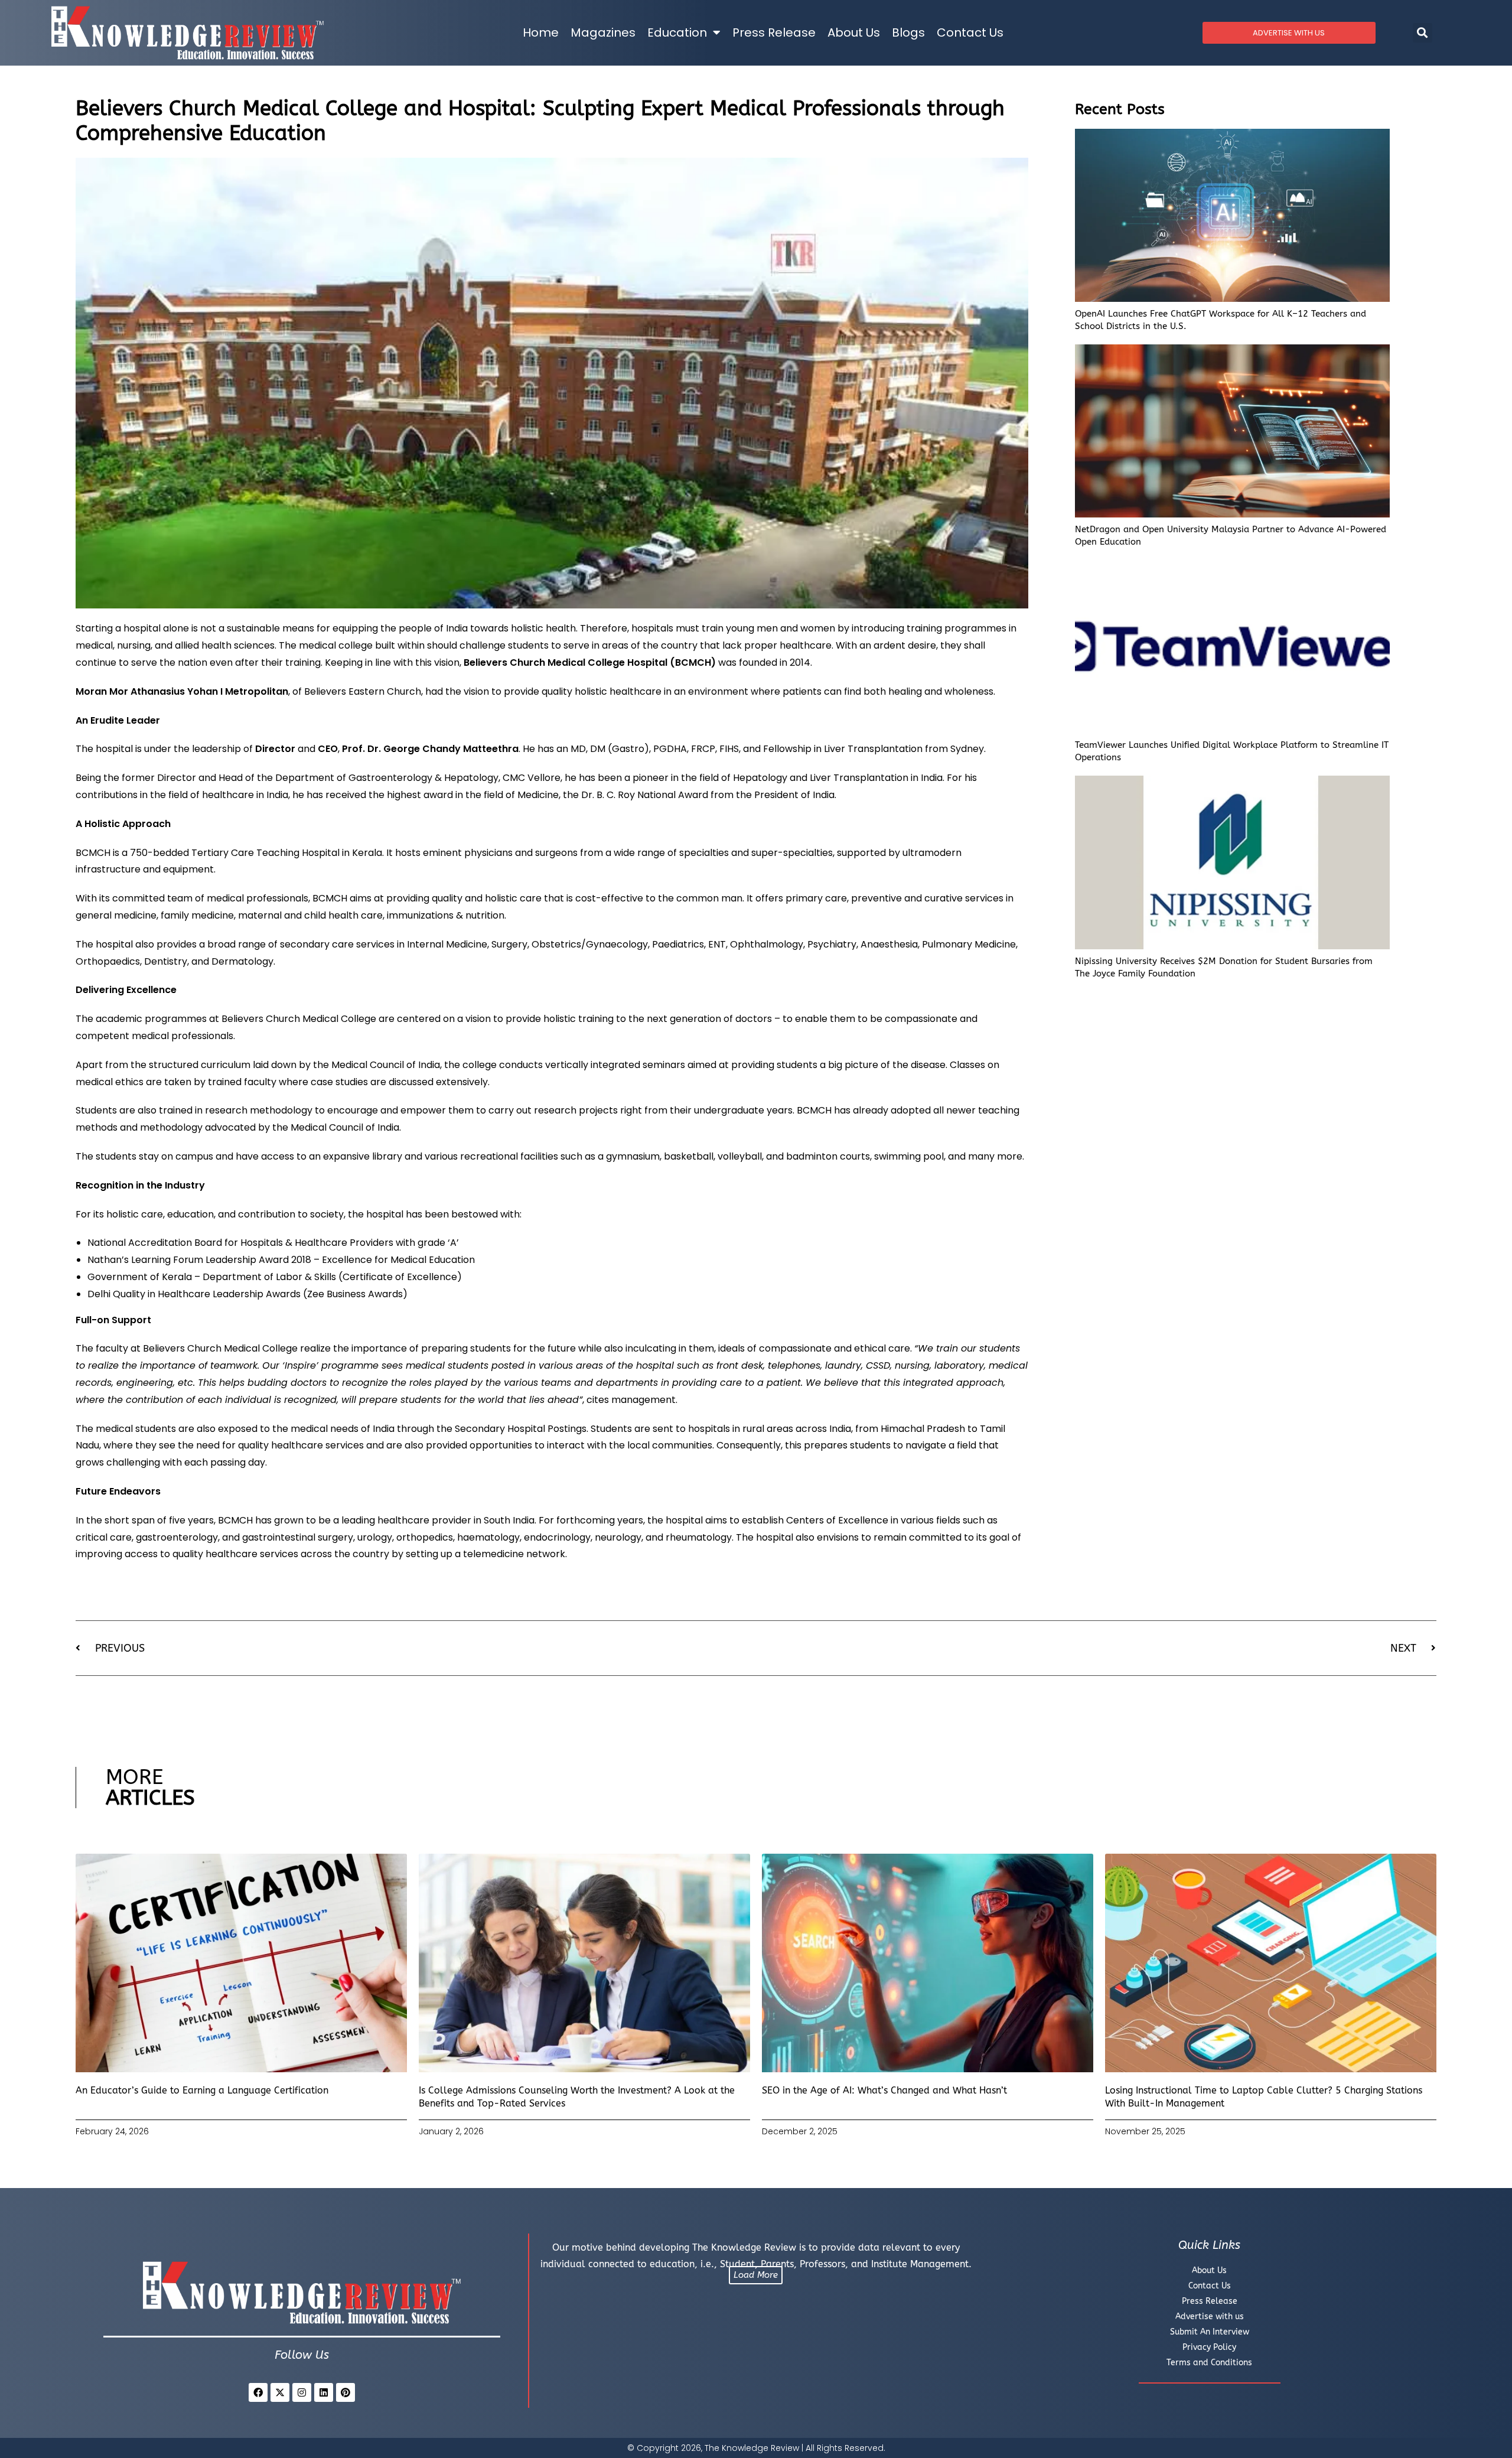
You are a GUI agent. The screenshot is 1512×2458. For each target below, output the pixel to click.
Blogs (908, 32)
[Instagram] (302, 2392)
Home (541, 32)
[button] (1423, 33)
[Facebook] (258, 2392)
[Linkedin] (324, 2392)
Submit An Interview (1210, 2332)
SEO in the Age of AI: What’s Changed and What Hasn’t (884, 2090)
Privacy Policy (1209, 2347)
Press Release (774, 32)
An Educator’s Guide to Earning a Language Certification (202, 2090)
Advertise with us (1210, 2317)
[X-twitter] (280, 2392)
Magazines (603, 32)
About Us (854, 32)
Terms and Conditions (1209, 2363)
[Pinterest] (346, 2392)
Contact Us (970, 32)
